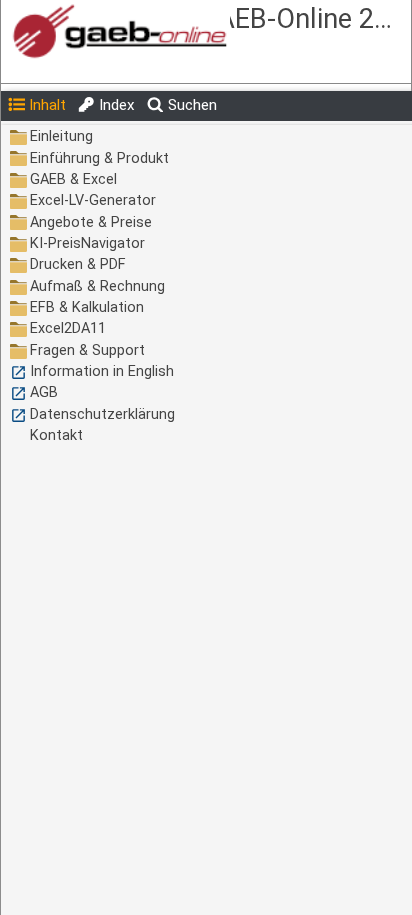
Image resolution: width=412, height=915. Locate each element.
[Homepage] (152, 32)
